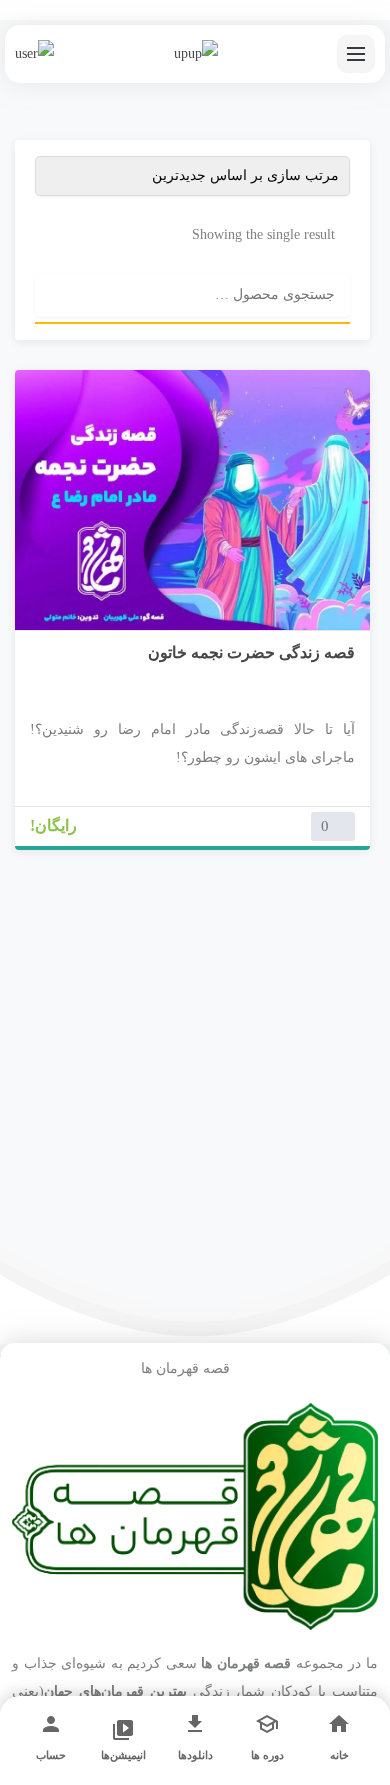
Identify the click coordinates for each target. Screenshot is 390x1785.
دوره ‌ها (267, 1755)
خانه (339, 1755)
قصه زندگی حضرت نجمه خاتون (251, 652)
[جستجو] (56, 295)
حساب (51, 1755)
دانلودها (195, 1755)
